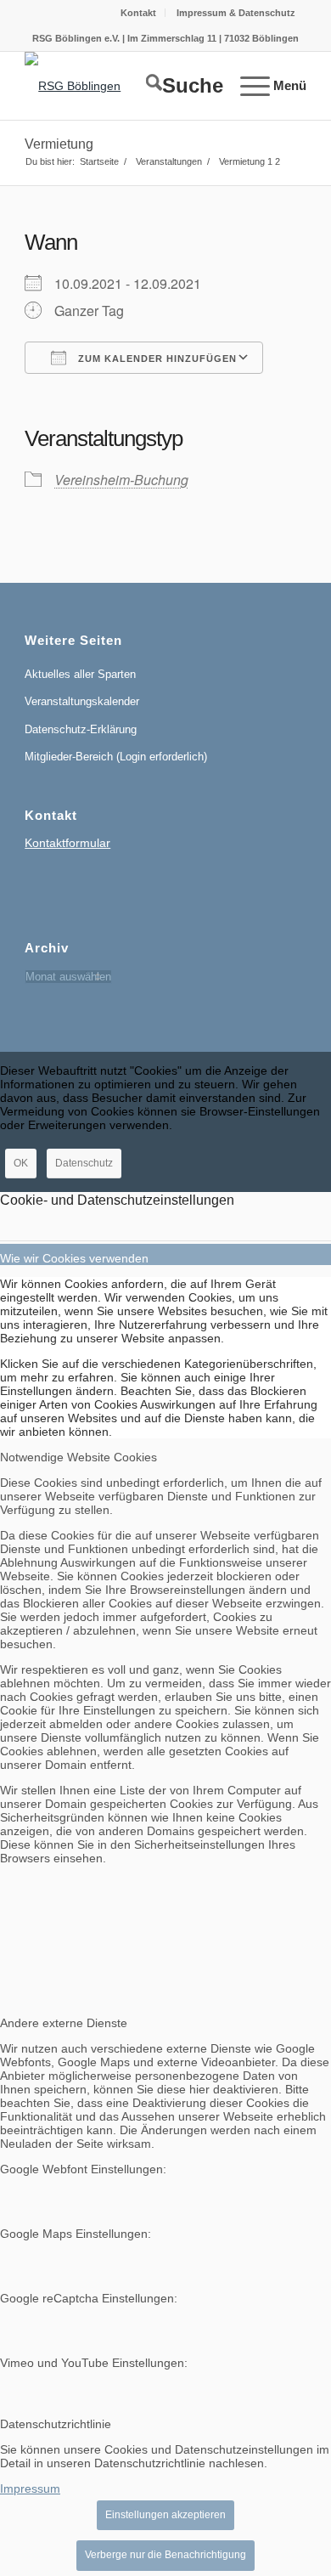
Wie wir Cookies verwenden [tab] (74, 1258)
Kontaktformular (67, 843)
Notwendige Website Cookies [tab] (79, 1457)
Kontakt (138, 13)
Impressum (30, 2488)
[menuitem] (139, 13)
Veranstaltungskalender (82, 701)
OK (21, 1163)
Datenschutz (84, 1163)
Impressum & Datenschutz (236, 13)
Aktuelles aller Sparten (80, 674)
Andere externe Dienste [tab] (64, 2023)
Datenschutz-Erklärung (81, 729)
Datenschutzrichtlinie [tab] (56, 2424)
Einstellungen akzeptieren (165, 2515)
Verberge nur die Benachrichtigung (165, 2555)
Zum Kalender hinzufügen (156, 359)
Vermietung (59, 144)
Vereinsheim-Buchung (121, 480)
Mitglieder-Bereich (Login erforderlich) (116, 757)
